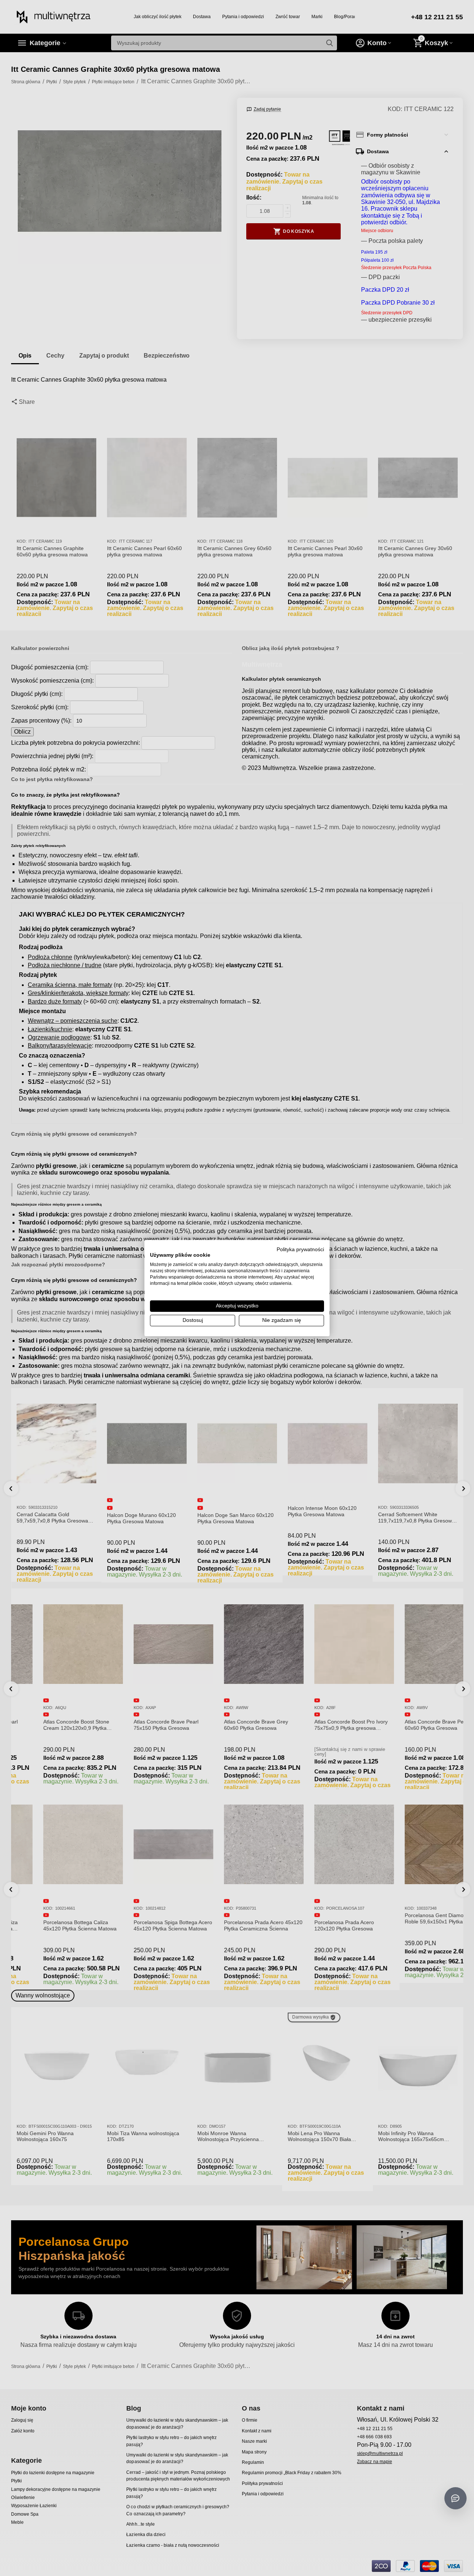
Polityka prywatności (300, 1249)
